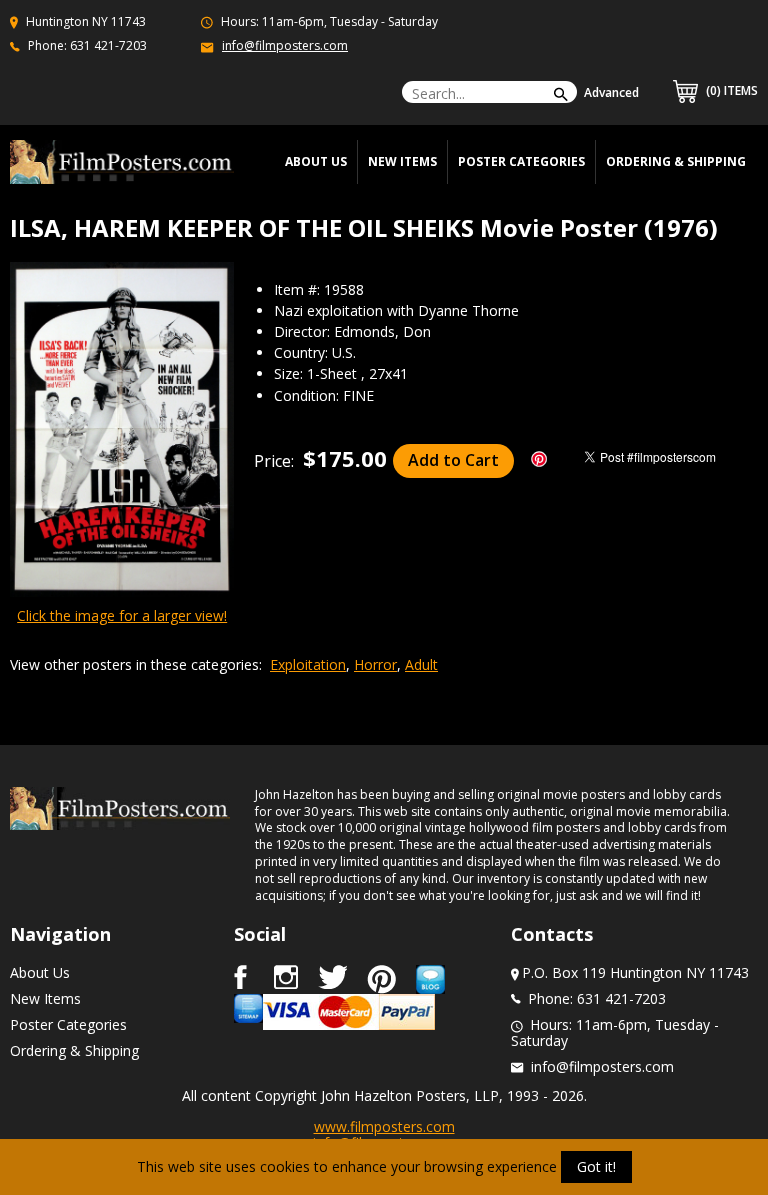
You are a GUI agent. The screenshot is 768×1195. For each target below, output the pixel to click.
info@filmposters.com (285, 45)
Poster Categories (521, 161)
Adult (421, 664)
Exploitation (308, 664)
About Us (40, 972)
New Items (402, 161)
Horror (375, 664)
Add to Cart (453, 460)
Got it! (596, 1166)
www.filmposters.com (384, 1126)
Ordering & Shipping (676, 161)
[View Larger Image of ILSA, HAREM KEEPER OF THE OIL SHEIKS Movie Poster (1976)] (122, 431)
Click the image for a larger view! (122, 615)
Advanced (611, 92)
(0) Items (730, 90)
